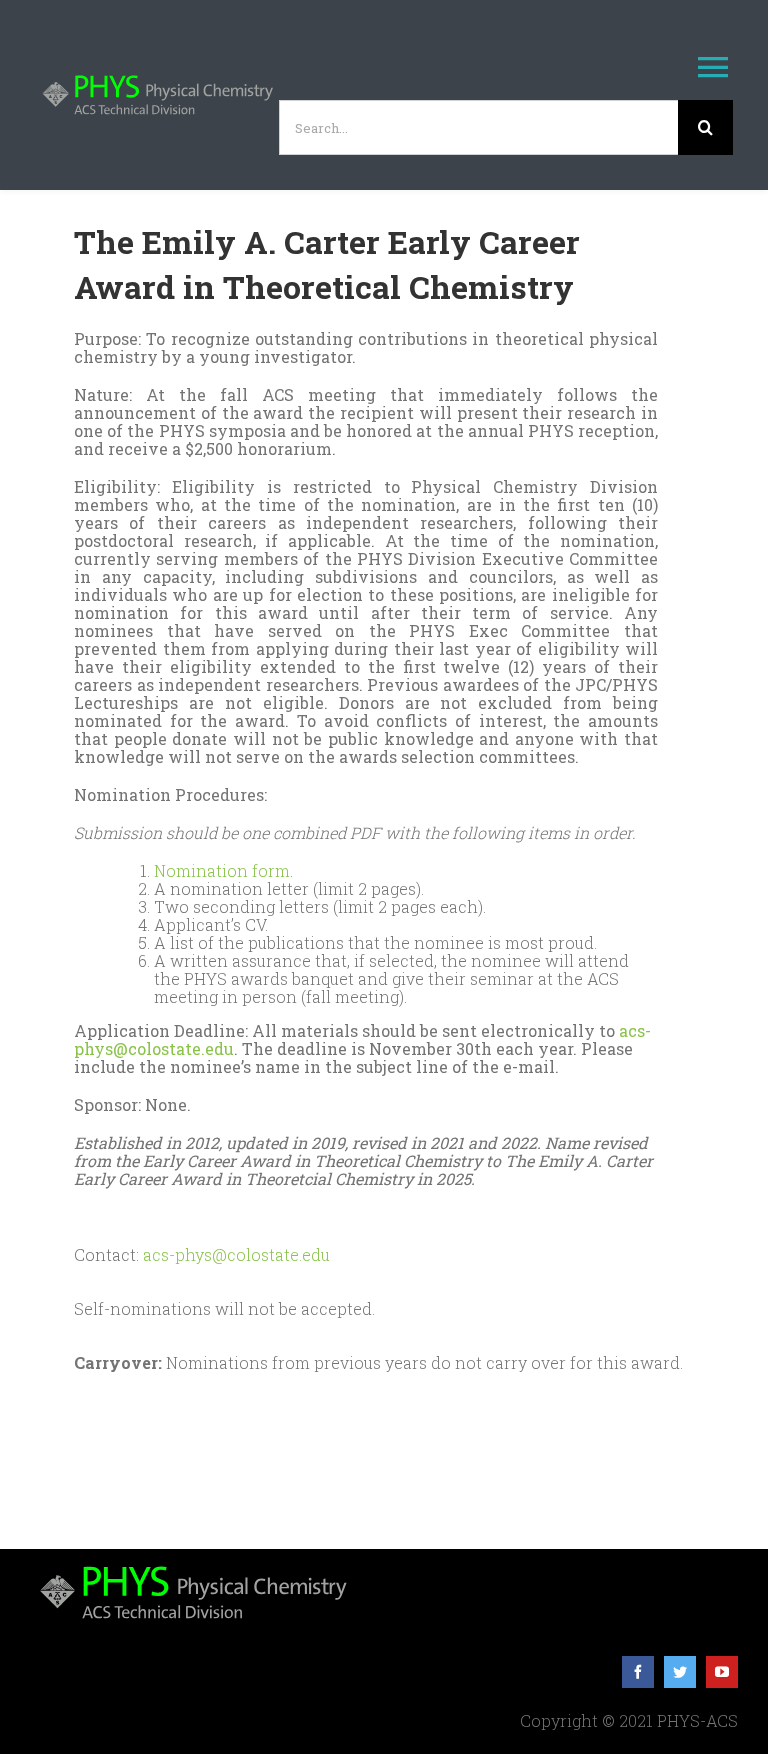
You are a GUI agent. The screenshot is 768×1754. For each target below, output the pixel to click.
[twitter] (680, 1672)
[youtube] (722, 1672)
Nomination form (222, 870)
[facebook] (638, 1672)
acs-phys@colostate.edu (236, 1254)
